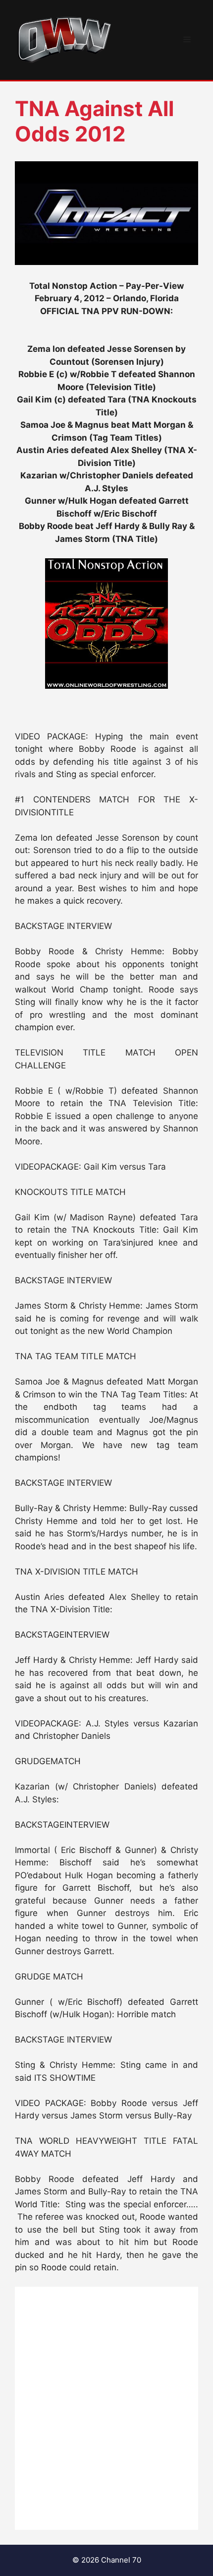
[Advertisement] (106, 2408)
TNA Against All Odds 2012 (94, 121)
